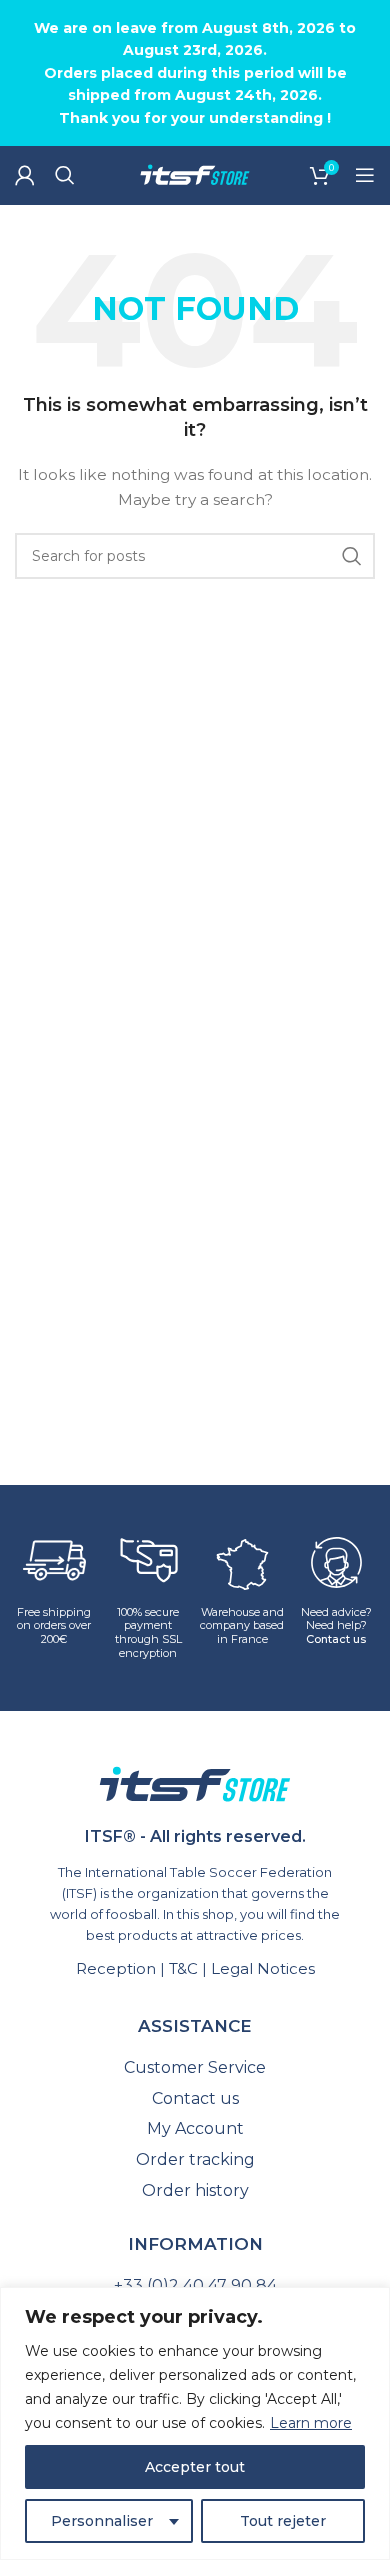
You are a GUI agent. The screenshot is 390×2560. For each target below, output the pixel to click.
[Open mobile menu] (365, 175)
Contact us (336, 1639)
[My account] (25, 175)
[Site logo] (195, 174)
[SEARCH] (352, 556)
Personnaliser (102, 2521)
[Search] (65, 175)
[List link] (195, 2068)
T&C (183, 1968)
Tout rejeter (283, 2521)
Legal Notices (263, 1968)
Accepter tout (195, 2467)
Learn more (311, 2423)
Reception (116, 1968)
